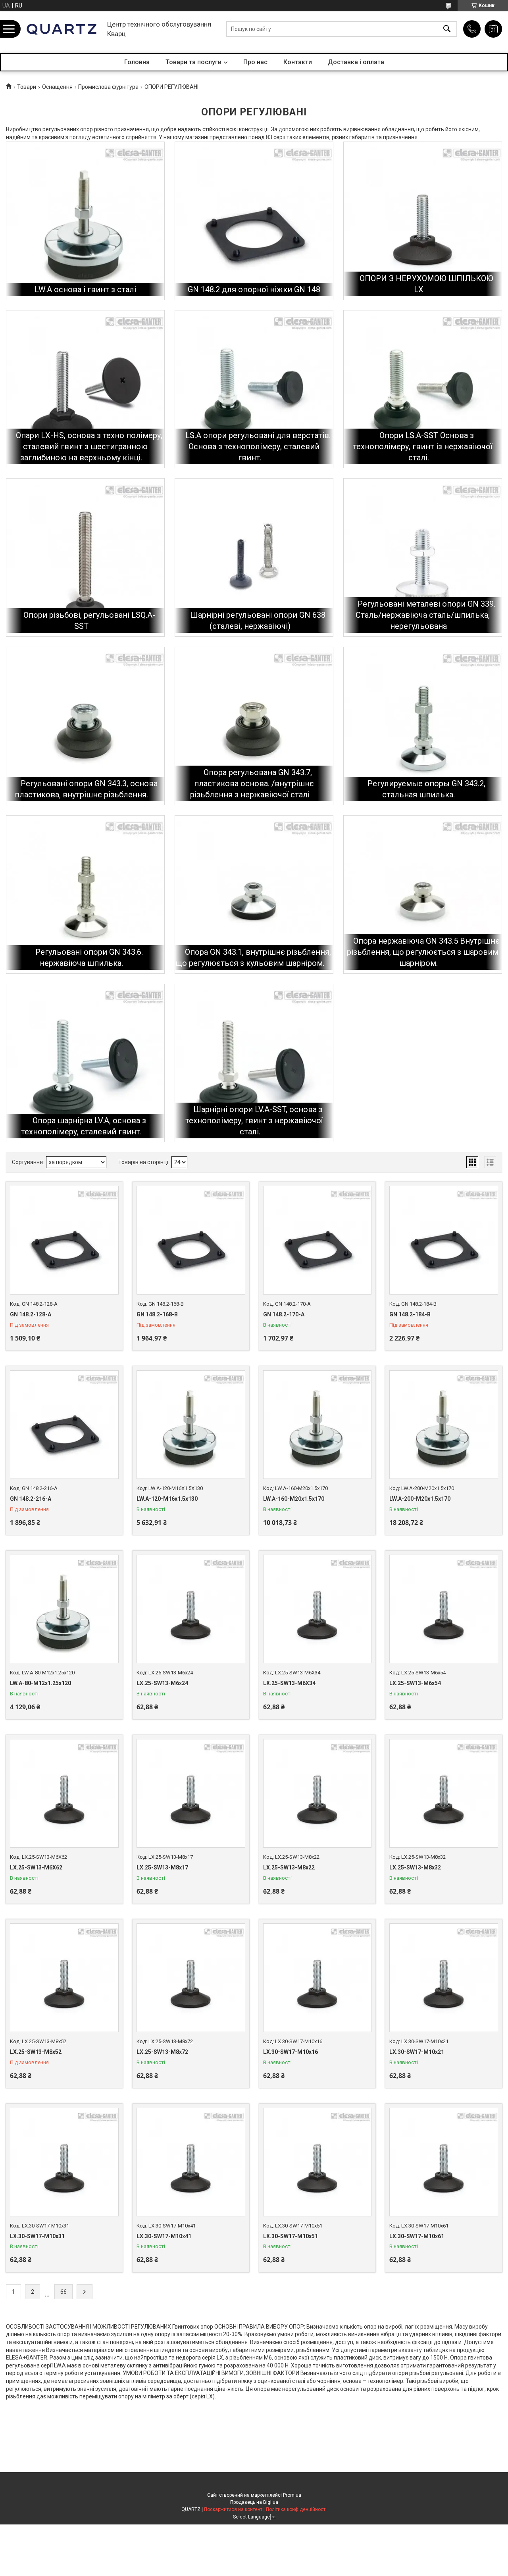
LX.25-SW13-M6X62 (36, 1867)
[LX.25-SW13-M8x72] (191, 1978)
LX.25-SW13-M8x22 (289, 1867)
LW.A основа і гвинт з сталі (85, 289)
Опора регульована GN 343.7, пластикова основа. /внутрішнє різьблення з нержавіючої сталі (252, 783)
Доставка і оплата (356, 62)
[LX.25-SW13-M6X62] (64, 1793)
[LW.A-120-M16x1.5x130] (191, 1425)
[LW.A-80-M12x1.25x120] (64, 1609)
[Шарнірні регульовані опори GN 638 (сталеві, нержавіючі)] (254, 557)
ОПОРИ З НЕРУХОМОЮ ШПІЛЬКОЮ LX (426, 284)
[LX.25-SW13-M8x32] (444, 1793)
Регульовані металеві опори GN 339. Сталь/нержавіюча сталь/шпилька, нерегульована (425, 615)
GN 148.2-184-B (410, 1314)
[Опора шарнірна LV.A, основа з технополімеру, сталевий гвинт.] (85, 1063)
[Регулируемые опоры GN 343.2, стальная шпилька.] (423, 726)
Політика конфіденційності (296, 2509)
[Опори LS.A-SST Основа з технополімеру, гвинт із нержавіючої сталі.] (423, 389)
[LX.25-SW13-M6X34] (317, 1609)
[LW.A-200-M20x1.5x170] (444, 1425)
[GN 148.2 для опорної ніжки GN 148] (254, 221)
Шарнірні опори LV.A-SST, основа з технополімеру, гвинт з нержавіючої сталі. (254, 1120)
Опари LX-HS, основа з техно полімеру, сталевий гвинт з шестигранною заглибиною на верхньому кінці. (89, 446)
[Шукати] (447, 29)
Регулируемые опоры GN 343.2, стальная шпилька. (426, 789)
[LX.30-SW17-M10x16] (317, 1978)
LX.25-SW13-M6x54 (415, 1683)
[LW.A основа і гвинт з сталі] (85, 221)
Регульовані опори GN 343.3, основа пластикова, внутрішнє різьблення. (86, 789)
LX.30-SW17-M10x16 (291, 2052)
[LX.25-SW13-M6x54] (444, 1609)
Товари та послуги (193, 62)
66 (63, 2292)
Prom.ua (292, 2495)
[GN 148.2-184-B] (444, 1240)
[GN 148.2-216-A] (64, 1425)
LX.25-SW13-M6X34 (289, 1683)
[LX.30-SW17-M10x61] (444, 2162)
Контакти (298, 62)
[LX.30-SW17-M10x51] (317, 2162)
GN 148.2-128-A (31, 1314)
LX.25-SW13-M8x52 (36, 2052)
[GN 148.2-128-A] (64, 1240)
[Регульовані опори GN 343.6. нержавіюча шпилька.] (85, 894)
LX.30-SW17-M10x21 (417, 2052)
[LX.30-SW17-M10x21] (444, 1978)
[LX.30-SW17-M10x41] (191, 2162)
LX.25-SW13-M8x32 (415, 1867)
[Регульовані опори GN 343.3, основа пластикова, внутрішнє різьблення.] (85, 726)
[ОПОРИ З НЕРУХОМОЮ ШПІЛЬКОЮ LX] (423, 221)
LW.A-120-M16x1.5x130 (167, 1499)
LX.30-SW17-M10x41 (164, 2236)
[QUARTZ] (62, 29)
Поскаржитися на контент (233, 2509)
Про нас (255, 62)
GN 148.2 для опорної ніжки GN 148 (254, 289)
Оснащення (57, 87)
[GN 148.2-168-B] (191, 1240)
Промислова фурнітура (108, 87)
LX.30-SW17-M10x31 (37, 2236)
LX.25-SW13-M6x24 (162, 1683)
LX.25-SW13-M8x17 (162, 1867)
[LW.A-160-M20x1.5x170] (317, 1425)
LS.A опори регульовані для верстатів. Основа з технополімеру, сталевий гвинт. (258, 446)
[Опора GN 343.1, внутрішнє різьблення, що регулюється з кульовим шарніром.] (254, 894)
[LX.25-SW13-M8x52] (64, 1978)
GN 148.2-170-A (284, 1314)
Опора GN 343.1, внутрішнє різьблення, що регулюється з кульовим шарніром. (253, 958)
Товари (27, 87)
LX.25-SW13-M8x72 (162, 2052)
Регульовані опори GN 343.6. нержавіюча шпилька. (89, 958)
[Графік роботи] (493, 29)
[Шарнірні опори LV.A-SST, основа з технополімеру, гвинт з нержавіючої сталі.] (254, 1063)
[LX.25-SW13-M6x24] (191, 1609)
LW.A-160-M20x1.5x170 (294, 1499)
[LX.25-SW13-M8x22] (317, 1793)
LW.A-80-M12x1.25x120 (40, 1683)
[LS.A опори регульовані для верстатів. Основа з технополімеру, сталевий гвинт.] (254, 389)
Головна (137, 62)
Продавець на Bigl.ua (254, 2502)
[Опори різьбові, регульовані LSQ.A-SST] (85, 557)
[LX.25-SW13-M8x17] (191, 1793)
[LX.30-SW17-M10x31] (64, 2162)
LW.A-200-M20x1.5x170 (420, 1499)
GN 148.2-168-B (157, 1314)
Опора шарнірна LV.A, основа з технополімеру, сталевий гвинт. (84, 1126)
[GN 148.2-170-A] (317, 1240)
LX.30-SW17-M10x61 (417, 2236)
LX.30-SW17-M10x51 (291, 2236)
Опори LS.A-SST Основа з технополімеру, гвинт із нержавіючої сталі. (422, 446)
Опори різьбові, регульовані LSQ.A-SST (89, 621)
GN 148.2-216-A (31, 1499)
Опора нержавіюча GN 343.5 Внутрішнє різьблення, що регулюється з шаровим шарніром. (423, 952)
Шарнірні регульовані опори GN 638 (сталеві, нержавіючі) (258, 621)
